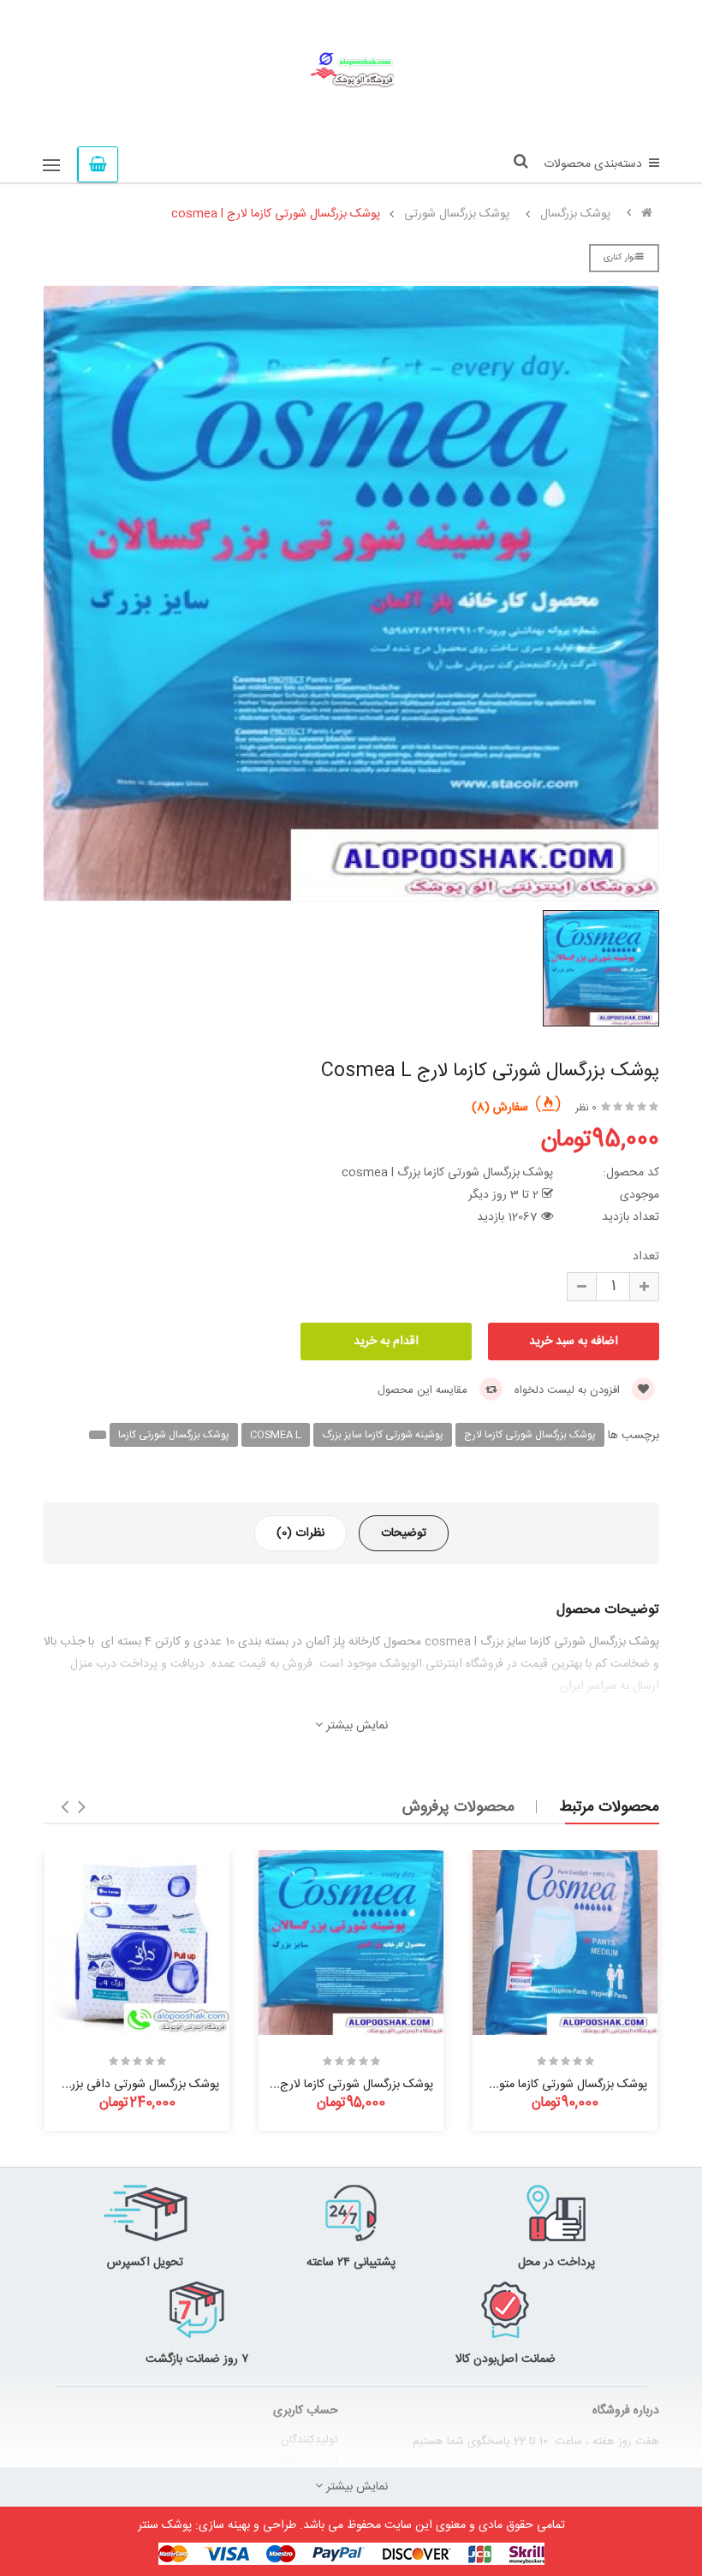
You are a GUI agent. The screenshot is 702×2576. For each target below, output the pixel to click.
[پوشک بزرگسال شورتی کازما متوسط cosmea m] (565, 1942)
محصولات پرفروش (458, 1807)
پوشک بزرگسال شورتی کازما (174, 1435)
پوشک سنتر (165, 2525)
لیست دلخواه (308, 2462)
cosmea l (276, 1435)
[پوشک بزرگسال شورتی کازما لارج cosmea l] (351, 1942)
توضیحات (404, 1533)
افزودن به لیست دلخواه (569, 1390)
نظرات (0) (300, 1533)
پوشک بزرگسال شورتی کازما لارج (530, 1435)
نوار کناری (620, 258)
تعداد (646, 1257)
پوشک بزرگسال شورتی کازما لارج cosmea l (276, 214)
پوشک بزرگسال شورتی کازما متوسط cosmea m (532, 2085)
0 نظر (586, 1108)
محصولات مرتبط (609, 1807)
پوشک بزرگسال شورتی (457, 214)
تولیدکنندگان (309, 2440)
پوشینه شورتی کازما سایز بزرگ (383, 1435)
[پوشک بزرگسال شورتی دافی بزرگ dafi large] (137, 1942)
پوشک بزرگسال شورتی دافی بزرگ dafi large (112, 2085)
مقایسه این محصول (424, 1390)
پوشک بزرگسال (575, 214)
